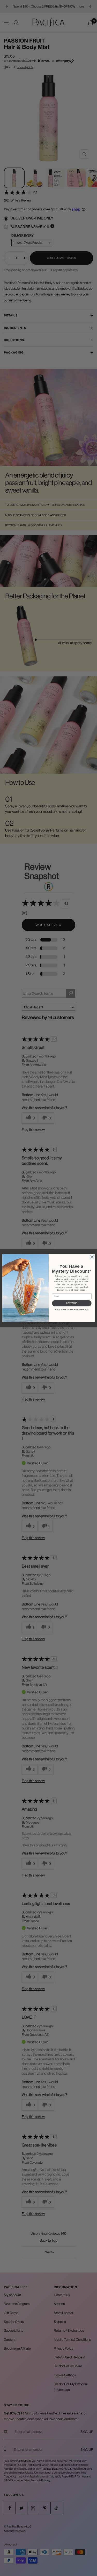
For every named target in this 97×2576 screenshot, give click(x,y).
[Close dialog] (92, 1257)
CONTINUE (72, 1303)
